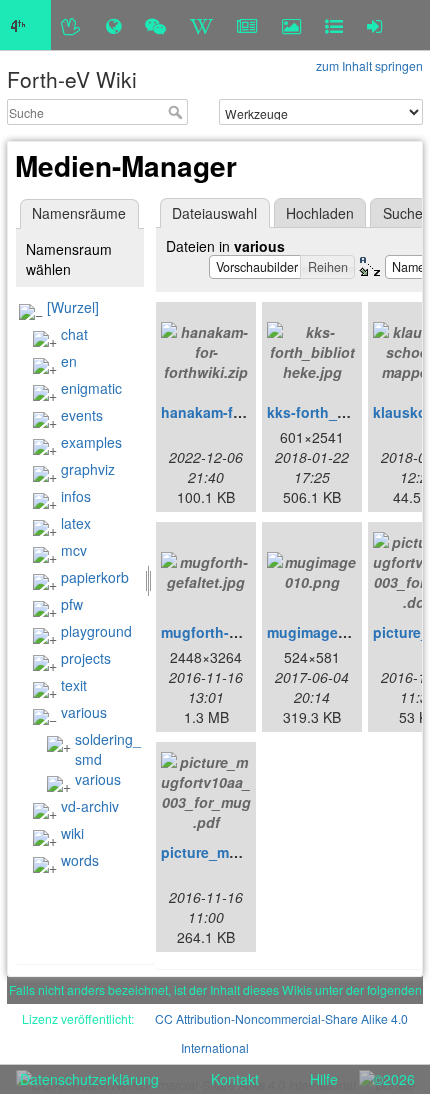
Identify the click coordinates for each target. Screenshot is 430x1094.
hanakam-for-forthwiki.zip (248, 412)
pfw (72, 604)
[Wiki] (201, 25)
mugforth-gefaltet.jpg (234, 632)
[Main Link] (25, 25)
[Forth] (71, 25)
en (69, 361)
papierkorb (95, 577)
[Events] (155, 25)
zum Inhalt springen (369, 65)
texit (74, 685)
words (80, 860)
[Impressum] (334, 25)
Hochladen (320, 213)
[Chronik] (113, 25)
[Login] (374, 25)
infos (76, 496)
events (82, 415)
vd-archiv (90, 806)
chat (74, 334)
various (84, 712)
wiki (72, 833)
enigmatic (91, 388)
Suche (177, 112)
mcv (74, 550)
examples (91, 442)
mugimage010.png (330, 632)
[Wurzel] (73, 307)
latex (76, 523)
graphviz (88, 469)
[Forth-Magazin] (247, 25)
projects (86, 658)
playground (96, 631)
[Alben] (291, 25)
